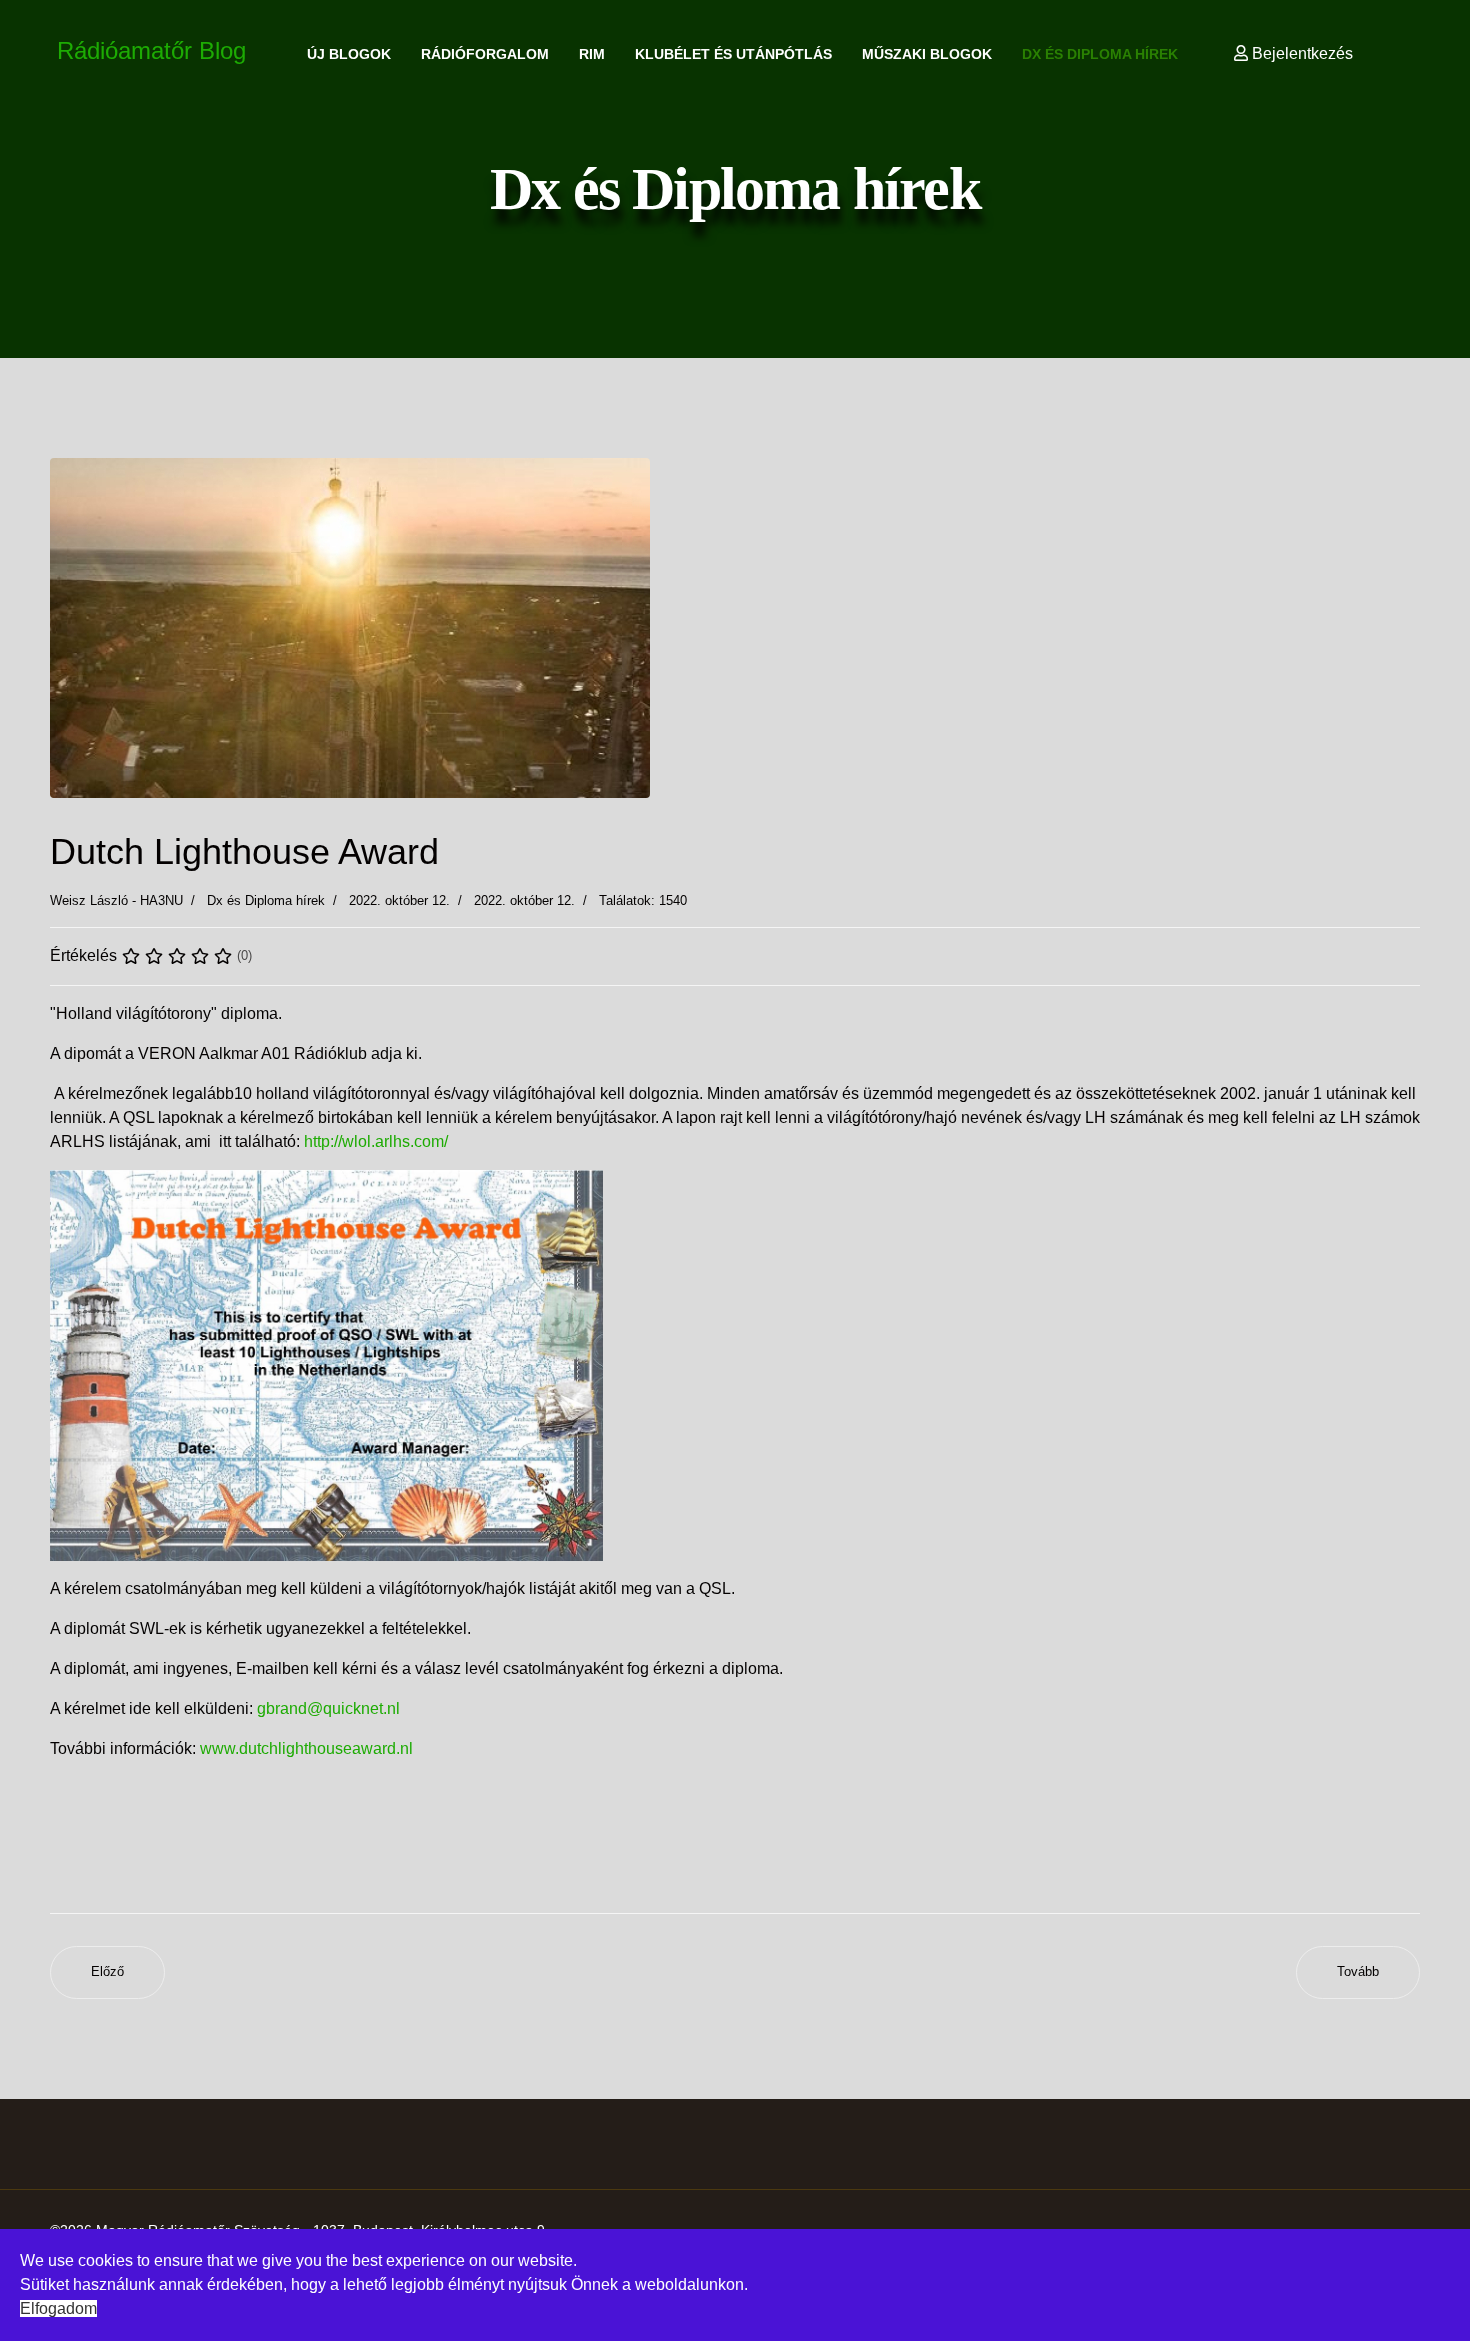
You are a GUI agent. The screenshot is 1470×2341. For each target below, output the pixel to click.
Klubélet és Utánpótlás (733, 54)
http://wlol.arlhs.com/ (376, 1141)
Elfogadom (58, 2308)
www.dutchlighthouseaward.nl (306, 1748)
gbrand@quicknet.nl (328, 1708)
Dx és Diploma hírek (1100, 54)
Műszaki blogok (927, 54)
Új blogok (349, 54)
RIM (592, 54)
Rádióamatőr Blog (151, 50)
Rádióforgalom (485, 54)
